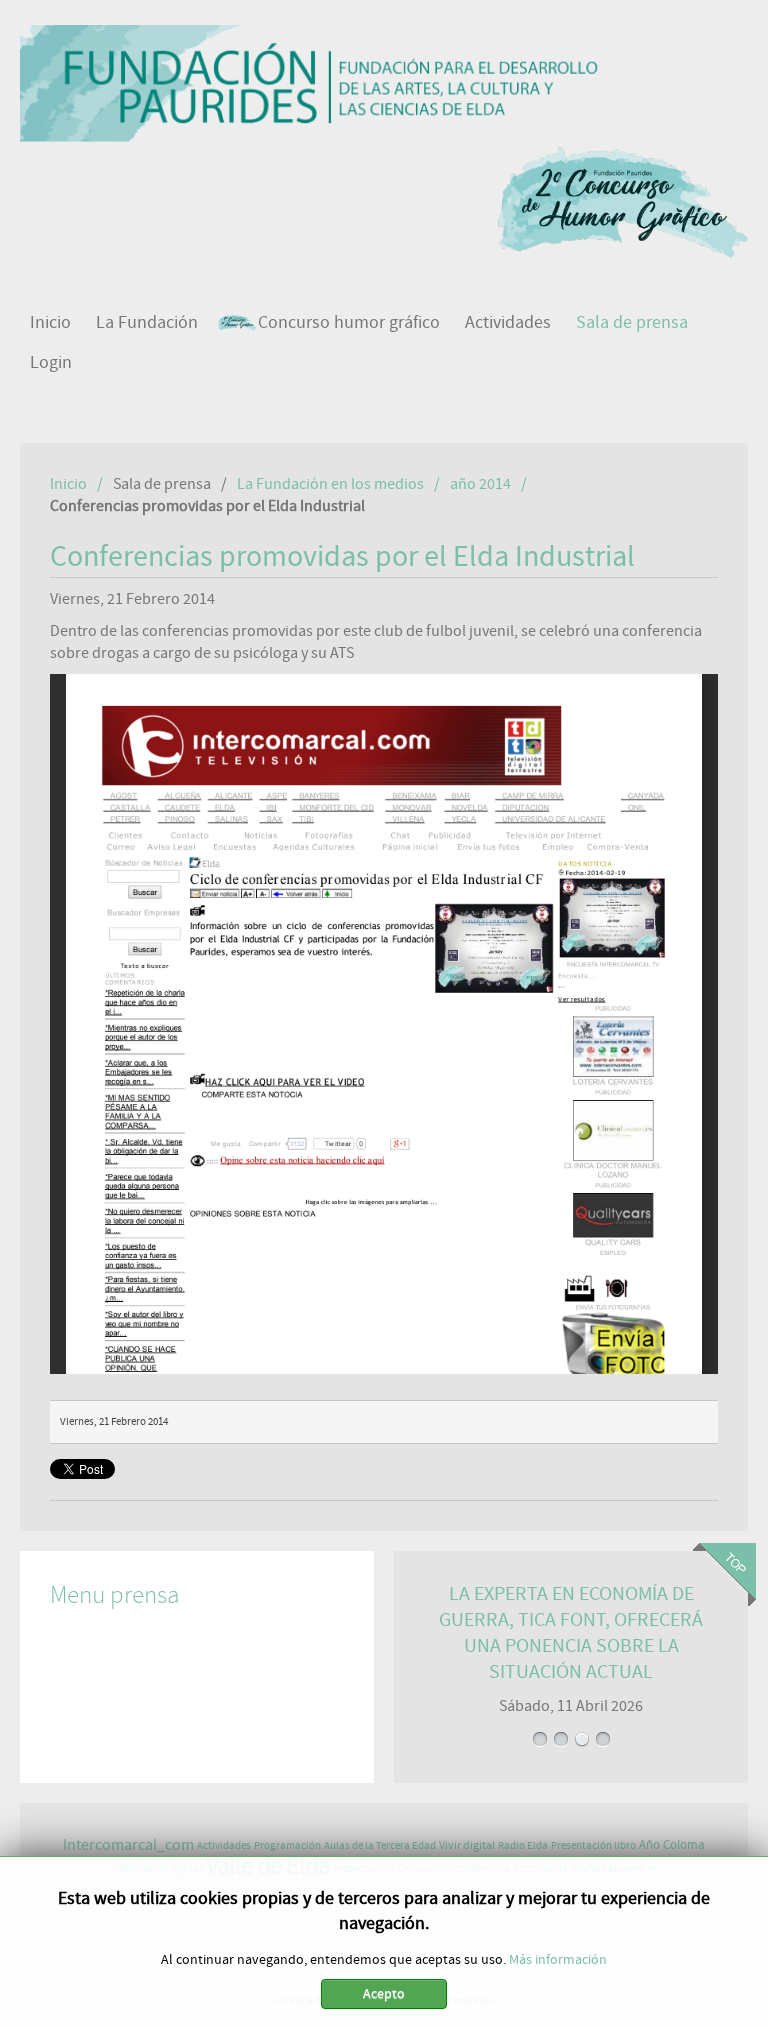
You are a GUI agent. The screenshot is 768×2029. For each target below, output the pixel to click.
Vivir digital (467, 1845)
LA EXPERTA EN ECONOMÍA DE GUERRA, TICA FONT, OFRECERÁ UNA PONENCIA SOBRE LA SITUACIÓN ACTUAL (571, 1646)
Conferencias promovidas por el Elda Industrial (342, 557)
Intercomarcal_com (128, 1845)
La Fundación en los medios (330, 484)
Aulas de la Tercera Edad (380, 1845)
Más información (558, 1960)
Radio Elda (523, 1845)
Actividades (224, 1845)
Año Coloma (672, 1845)
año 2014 (480, 484)
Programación (287, 1845)
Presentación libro (593, 1845)
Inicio (68, 484)
